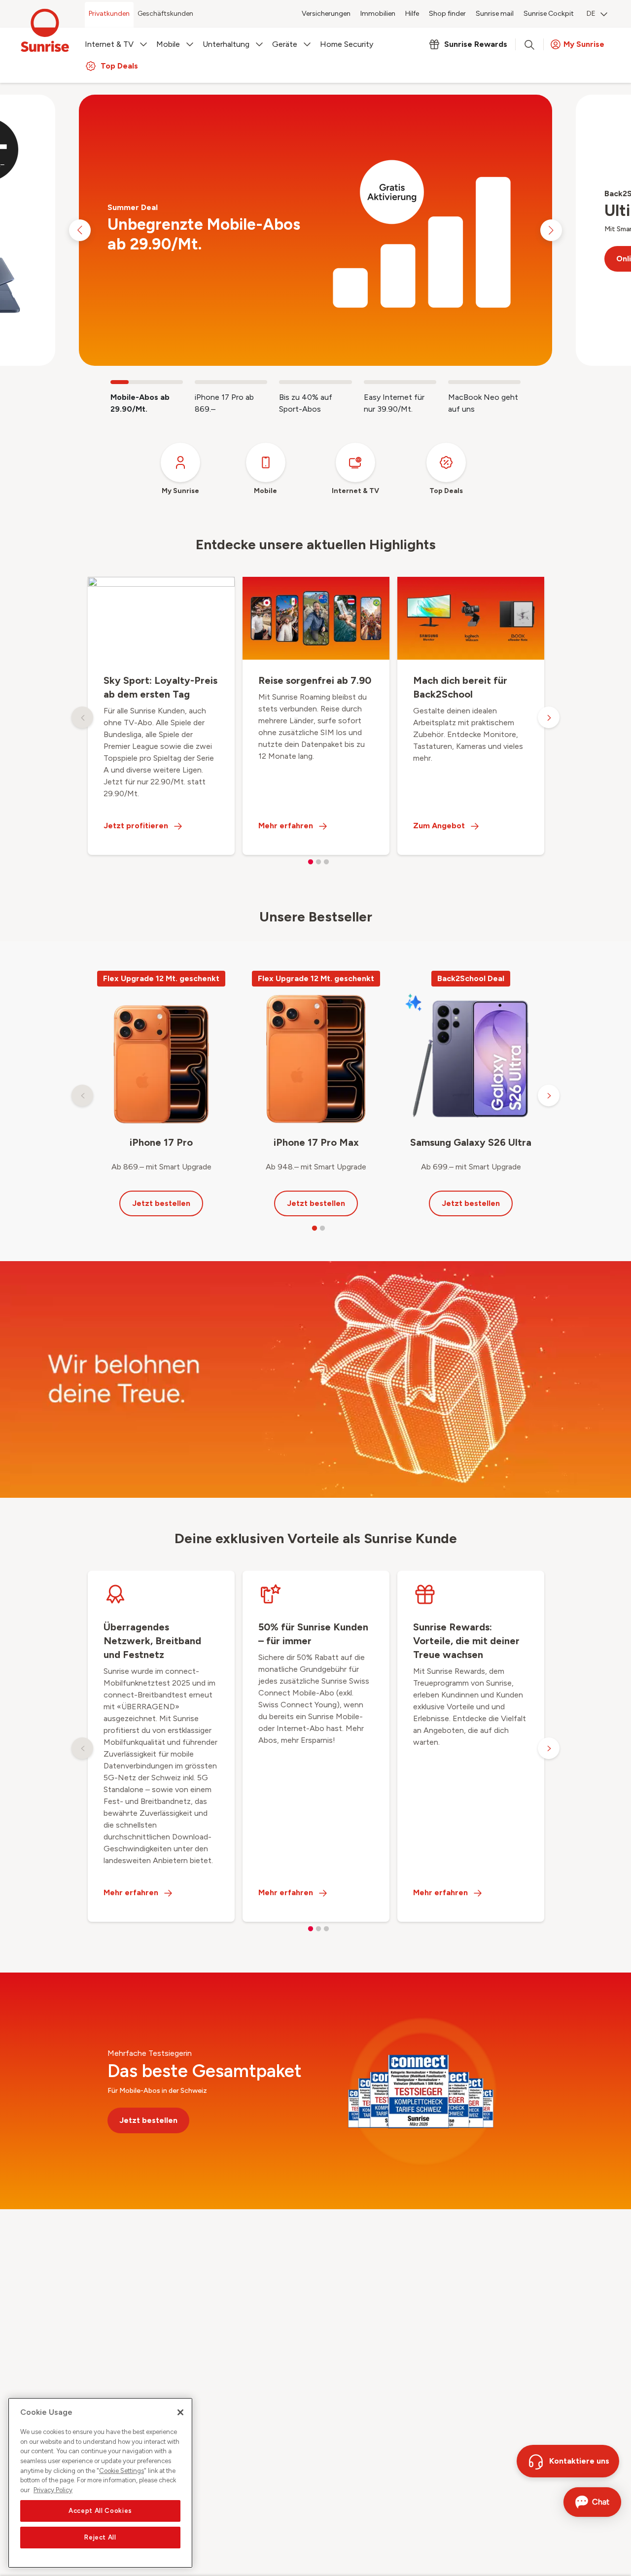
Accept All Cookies (100, 2511)
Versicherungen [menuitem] (326, 14)
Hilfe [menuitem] (412, 14)
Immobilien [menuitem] (378, 14)
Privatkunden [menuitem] (109, 14)
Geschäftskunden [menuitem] (165, 14)
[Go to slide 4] (400, 382)
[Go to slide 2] (231, 382)
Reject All (100, 2537)
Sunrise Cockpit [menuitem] (549, 14)
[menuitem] (597, 15)
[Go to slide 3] (315, 382)
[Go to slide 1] (147, 382)
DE (591, 14)
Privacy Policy (53, 2490)
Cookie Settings (122, 2471)
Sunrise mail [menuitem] (495, 14)
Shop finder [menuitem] (447, 14)
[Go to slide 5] (484, 382)
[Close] (180, 2412)
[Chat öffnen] (592, 2502)
